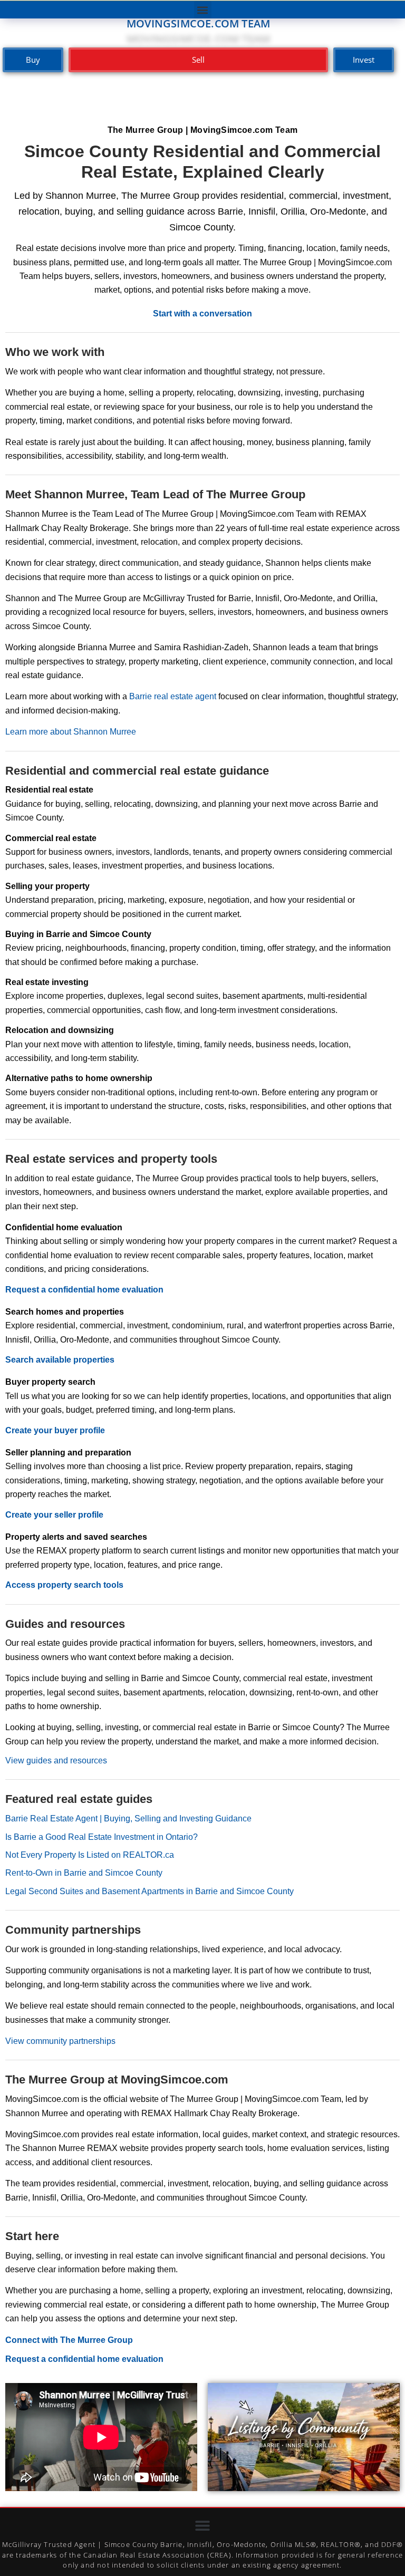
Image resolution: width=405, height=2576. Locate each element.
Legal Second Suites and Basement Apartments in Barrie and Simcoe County (150, 1891)
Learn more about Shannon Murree (71, 732)
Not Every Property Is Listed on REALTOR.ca (90, 1855)
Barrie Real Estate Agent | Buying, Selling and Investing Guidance (128, 1818)
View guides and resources (56, 1760)
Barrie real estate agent (173, 696)
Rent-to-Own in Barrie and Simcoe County (84, 1873)
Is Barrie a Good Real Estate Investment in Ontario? (102, 1837)
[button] (203, 10)
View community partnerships (60, 2041)
